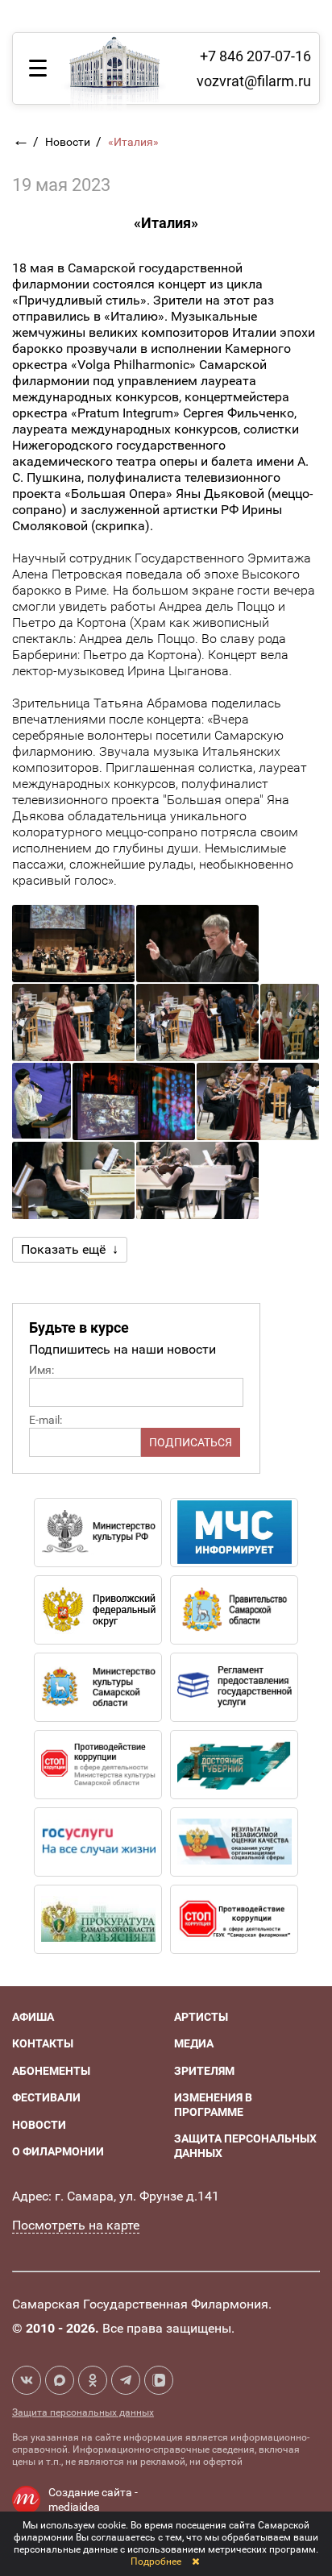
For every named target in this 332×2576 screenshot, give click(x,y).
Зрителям (204, 2071)
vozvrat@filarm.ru (254, 81)
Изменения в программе (213, 2105)
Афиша (33, 2017)
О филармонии (58, 2151)
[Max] (60, 2380)
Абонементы (51, 2071)
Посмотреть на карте (76, 2225)
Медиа (194, 2043)
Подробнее (156, 2561)
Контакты (43, 2043)
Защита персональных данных (83, 2412)
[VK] (27, 2380)
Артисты (201, 2017)
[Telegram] (126, 2380)
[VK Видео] (159, 2380)
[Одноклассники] (93, 2380)
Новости (69, 142)
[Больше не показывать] (195, 2561)
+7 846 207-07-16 (255, 56)
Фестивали (46, 2097)
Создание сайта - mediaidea (93, 2499)
